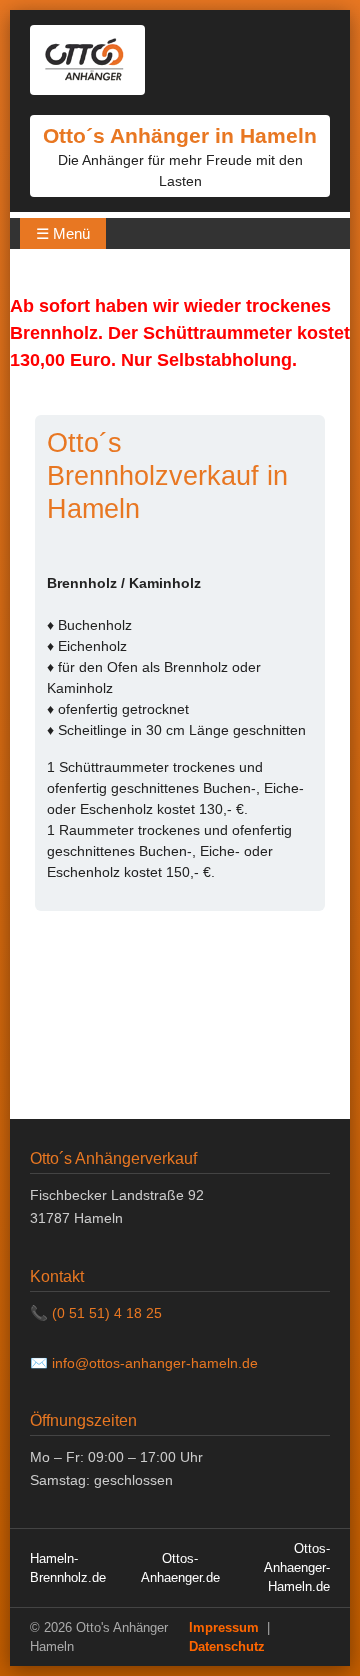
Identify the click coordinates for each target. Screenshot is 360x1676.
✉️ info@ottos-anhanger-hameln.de (144, 1363)
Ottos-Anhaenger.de (180, 1568)
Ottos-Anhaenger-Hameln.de (297, 1567)
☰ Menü (63, 233)
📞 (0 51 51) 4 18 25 (96, 1313)
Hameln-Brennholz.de (68, 1568)
